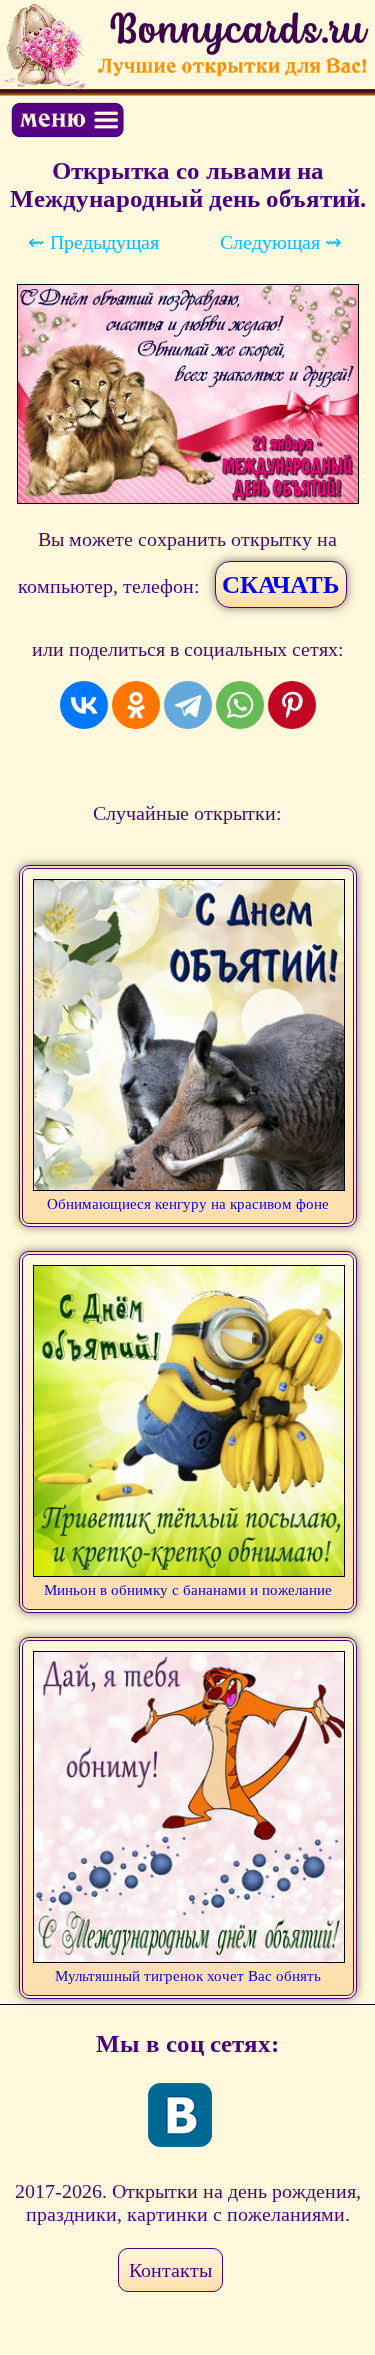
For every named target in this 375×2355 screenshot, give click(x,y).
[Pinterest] (292, 705)
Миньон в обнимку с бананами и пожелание (188, 1590)
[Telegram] (188, 705)
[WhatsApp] (240, 705)
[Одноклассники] (136, 705)
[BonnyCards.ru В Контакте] (180, 2115)
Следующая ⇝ (281, 242)
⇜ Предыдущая (93, 242)
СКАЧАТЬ (281, 584)
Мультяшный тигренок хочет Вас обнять (188, 1976)
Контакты (170, 2270)
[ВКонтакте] (84, 705)
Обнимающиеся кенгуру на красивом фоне (188, 1204)
